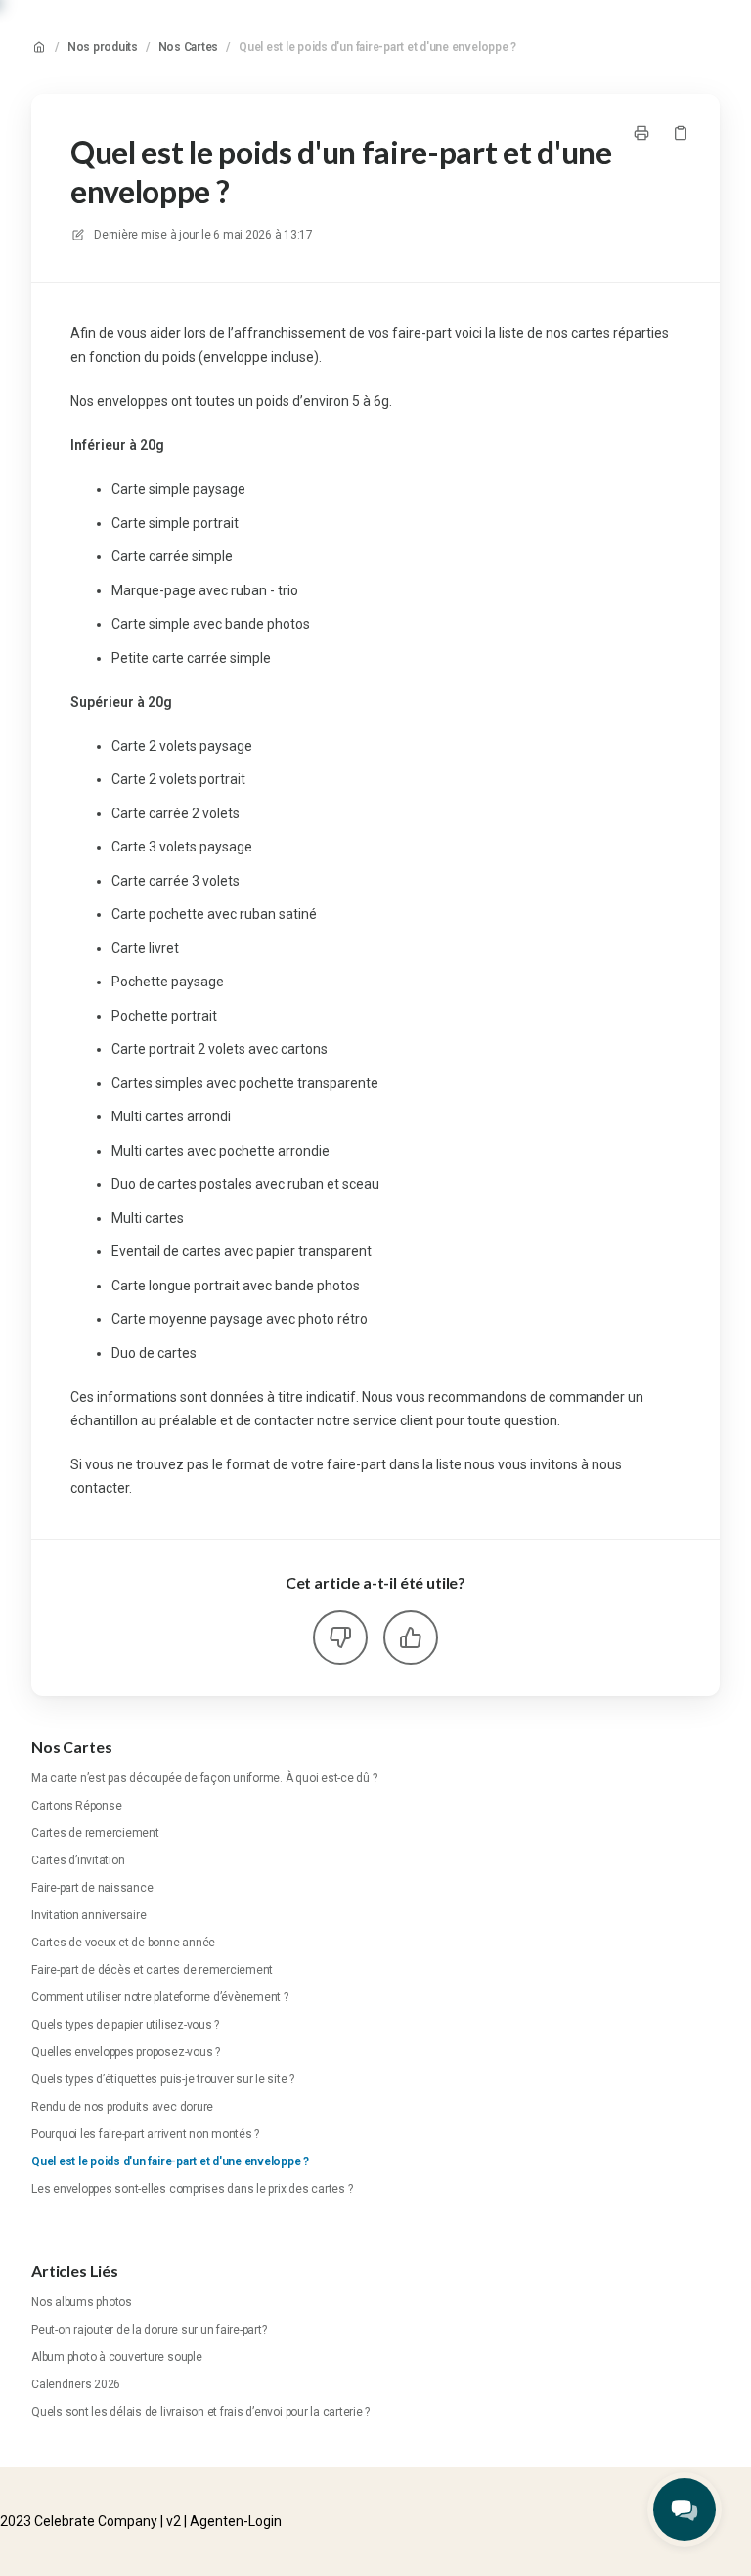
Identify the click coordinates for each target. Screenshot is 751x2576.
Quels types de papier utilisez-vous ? (125, 2025)
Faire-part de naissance (92, 1888)
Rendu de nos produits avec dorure (122, 2107)
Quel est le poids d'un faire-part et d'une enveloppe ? (377, 47)
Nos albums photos (82, 2302)
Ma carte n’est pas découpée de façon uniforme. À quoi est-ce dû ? (204, 1778)
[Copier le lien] (681, 133)
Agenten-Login (236, 2521)
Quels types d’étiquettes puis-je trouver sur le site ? (163, 2079)
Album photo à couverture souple (117, 2357)
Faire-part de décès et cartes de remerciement (152, 1970)
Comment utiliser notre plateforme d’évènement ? (160, 1997)
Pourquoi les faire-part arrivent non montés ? (145, 2134)
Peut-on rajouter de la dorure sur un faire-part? (149, 2330)
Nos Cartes (189, 47)
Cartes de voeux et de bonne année (123, 1943)
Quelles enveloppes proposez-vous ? (126, 2052)
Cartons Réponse (76, 1806)
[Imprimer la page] (641, 133)
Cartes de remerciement (95, 1833)
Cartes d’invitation (78, 1860)
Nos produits (103, 47)
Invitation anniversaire (88, 1915)
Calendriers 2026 (76, 2384)
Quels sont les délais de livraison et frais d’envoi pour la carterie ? (200, 2412)
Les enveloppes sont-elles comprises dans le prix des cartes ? (192, 2189)
